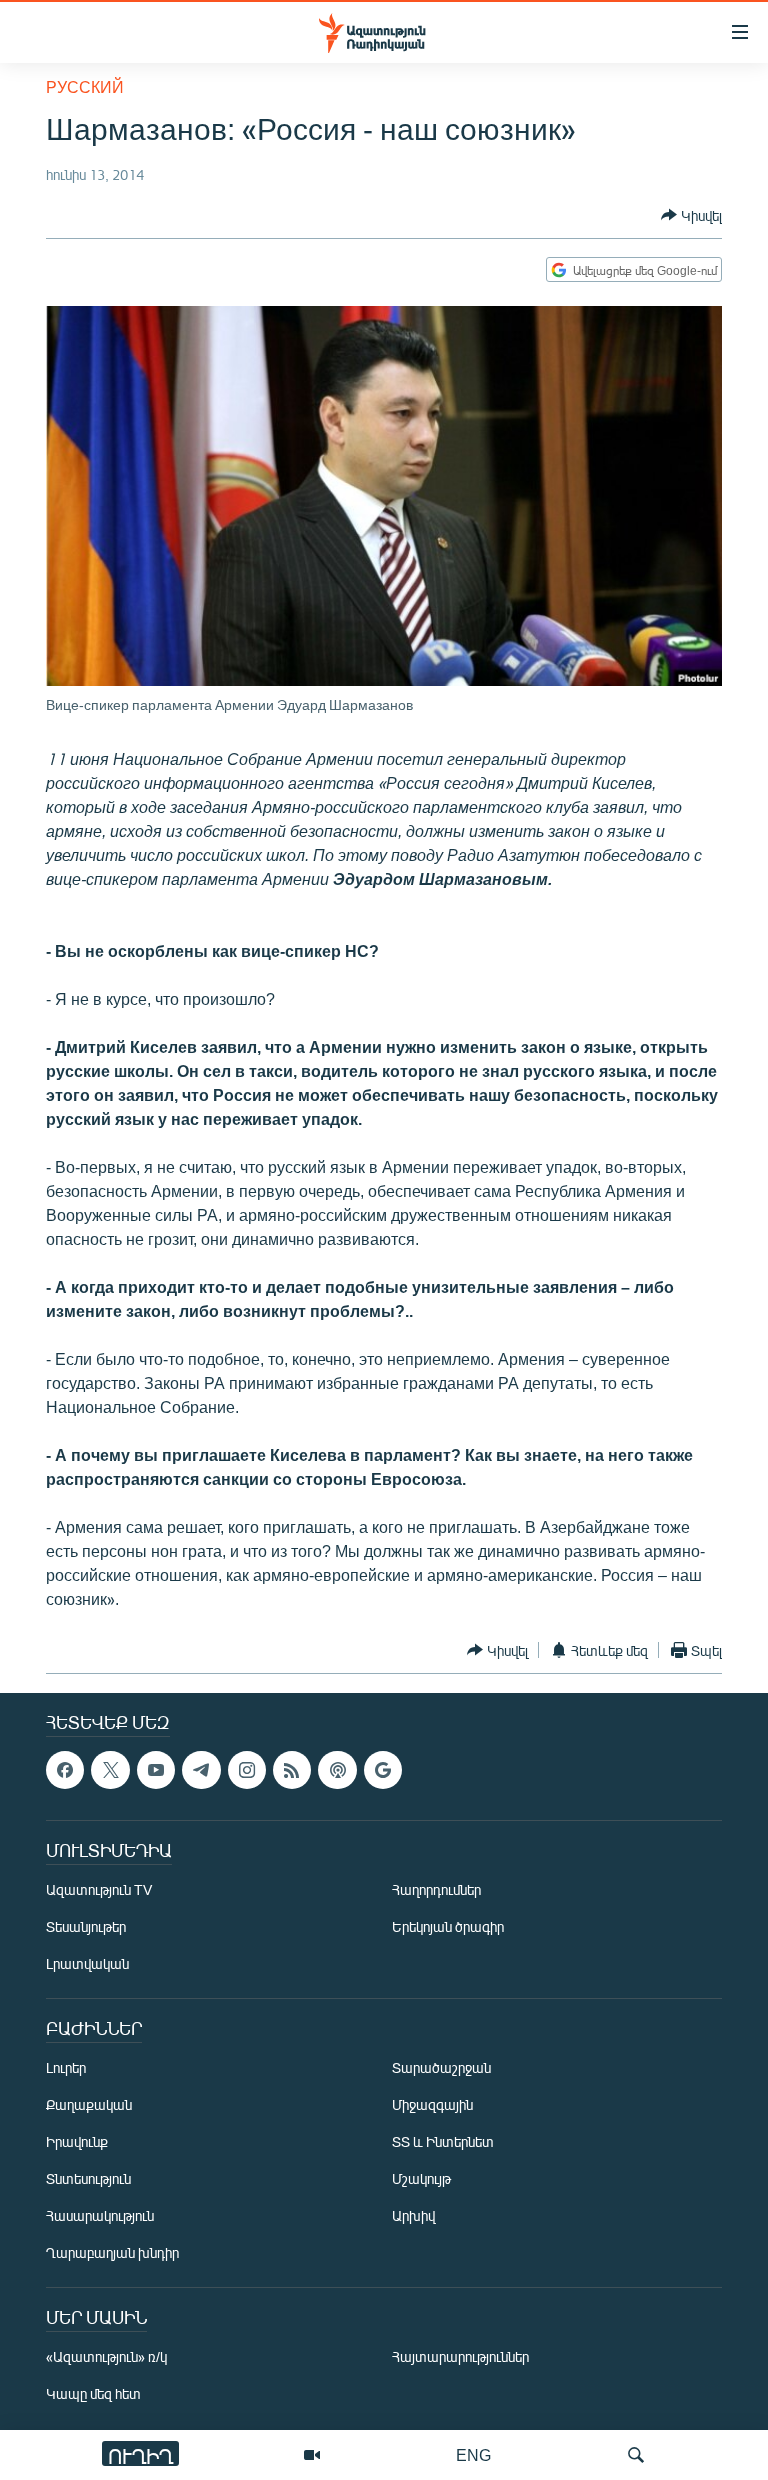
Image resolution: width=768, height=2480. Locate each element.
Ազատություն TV (99, 1890)
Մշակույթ (421, 2179)
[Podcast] (337, 1770)
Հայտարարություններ (460, 2357)
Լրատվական (87, 1964)
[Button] (691, 215)
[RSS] (292, 1770)
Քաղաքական (89, 2105)
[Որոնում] (636, 2455)
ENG (473, 2454)
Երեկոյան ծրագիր (448, 1927)
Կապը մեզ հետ (93, 2394)
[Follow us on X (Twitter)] (110, 1770)
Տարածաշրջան (441, 2068)
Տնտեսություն (88, 2179)
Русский (85, 86)
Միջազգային (432, 2105)
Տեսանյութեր (86, 1927)
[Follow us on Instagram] (247, 1770)
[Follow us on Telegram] (201, 1770)
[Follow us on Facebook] (65, 1770)
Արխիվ (413, 2216)
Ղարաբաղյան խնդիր (112, 2253)
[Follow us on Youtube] (156, 1770)
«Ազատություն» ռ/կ (106, 2357)
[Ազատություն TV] (312, 2455)
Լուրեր (66, 2068)
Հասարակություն (100, 2216)
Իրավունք (77, 2142)
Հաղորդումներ (436, 1890)
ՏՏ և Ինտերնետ (443, 2142)
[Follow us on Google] (383, 1770)
